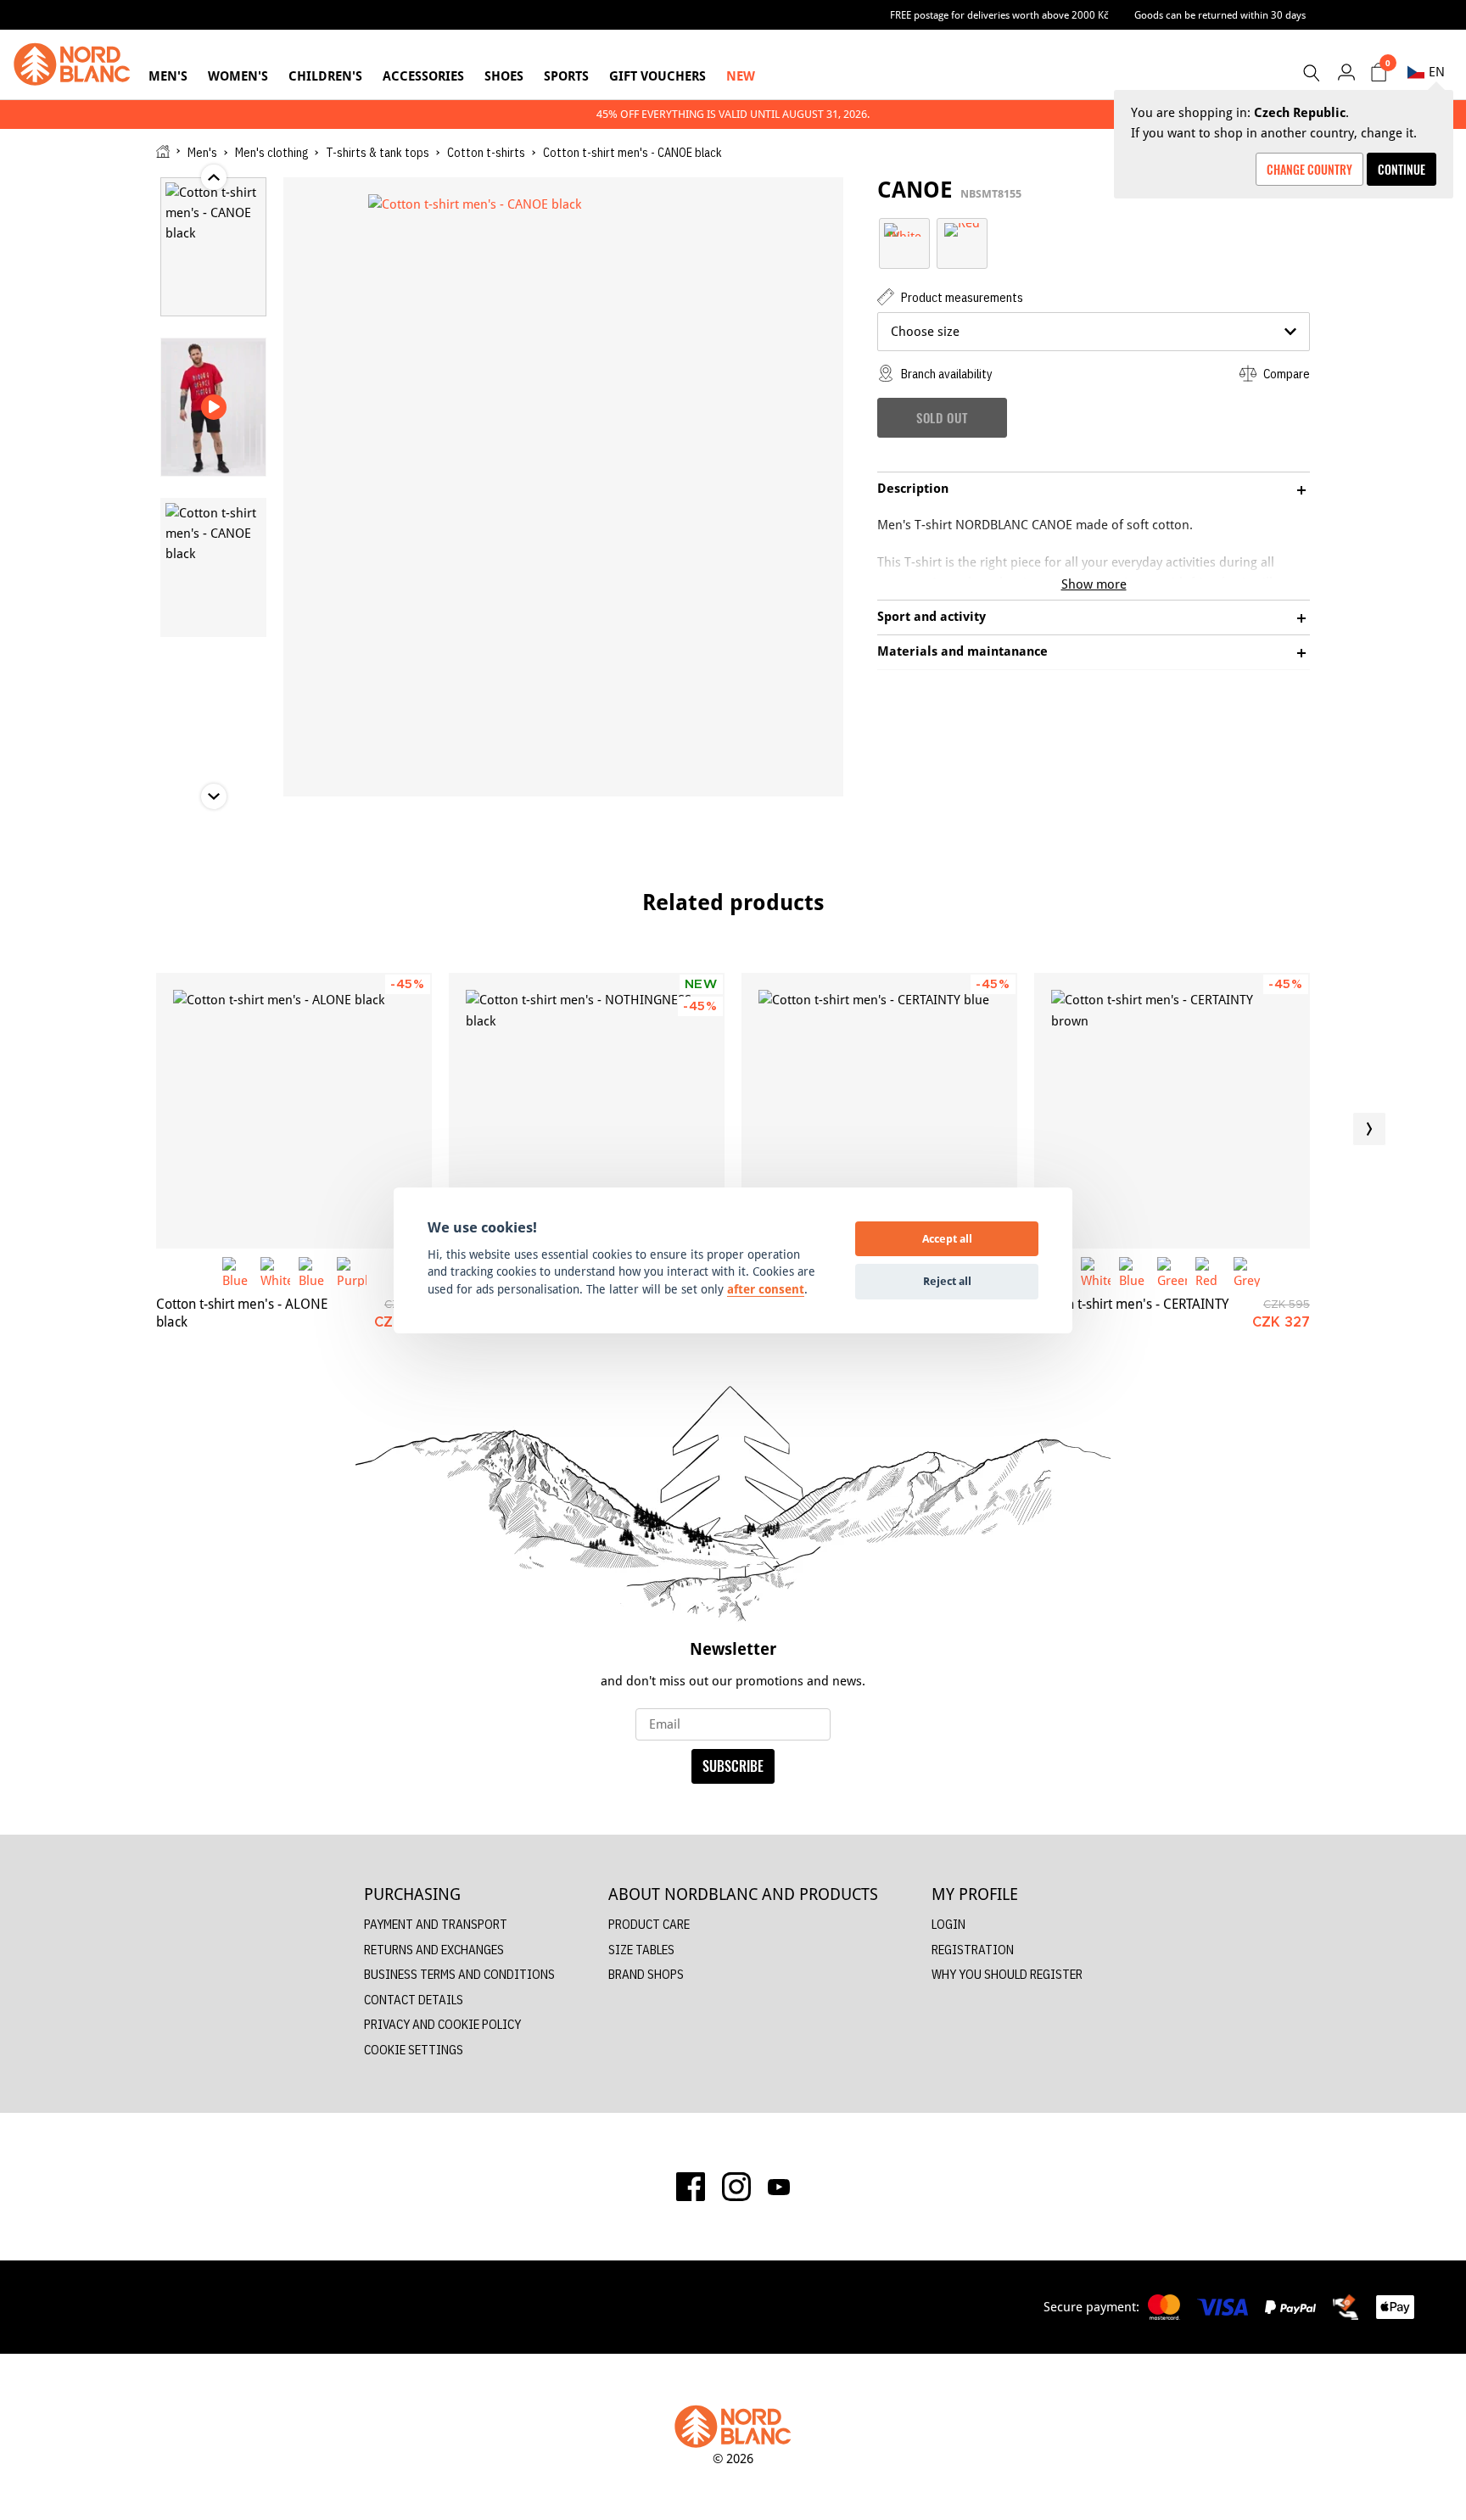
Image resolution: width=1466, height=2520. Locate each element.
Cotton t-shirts (486, 153)
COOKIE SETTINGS (414, 2050)
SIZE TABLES (641, 1950)
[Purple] (352, 1272)
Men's (168, 76)
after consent (766, 1289)
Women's (238, 76)
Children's (325, 76)
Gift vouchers (657, 76)
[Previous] (97, 1129)
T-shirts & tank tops (378, 153)
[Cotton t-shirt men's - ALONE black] (294, 1111)
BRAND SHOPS (646, 1974)
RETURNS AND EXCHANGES (434, 1950)
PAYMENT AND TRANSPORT (436, 1924)
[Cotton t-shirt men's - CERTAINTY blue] (879, 1111)
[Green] (1172, 1272)
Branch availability (946, 374)
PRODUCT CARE (649, 1924)
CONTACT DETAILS (414, 2000)
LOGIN (948, 1924)
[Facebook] (691, 2187)
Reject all (947, 1281)
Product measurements (961, 297)
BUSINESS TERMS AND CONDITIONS (459, 1974)
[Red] (962, 229)
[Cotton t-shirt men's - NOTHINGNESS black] (587, 1111)
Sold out (942, 417)
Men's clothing (271, 153)
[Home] (163, 151)
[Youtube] (779, 2187)
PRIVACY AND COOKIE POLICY (442, 2024)
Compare (1285, 374)
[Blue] (237, 1272)
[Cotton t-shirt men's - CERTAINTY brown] (1172, 1111)
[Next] (1369, 1129)
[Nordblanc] (72, 64)
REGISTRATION (973, 1950)
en (1437, 72)
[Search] (1311, 73)
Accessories (423, 76)
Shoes (504, 76)
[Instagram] (736, 2187)
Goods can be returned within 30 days (1220, 15)
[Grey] (1248, 1272)
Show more (1094, 584)
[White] (904, 229)
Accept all (947, 1238)
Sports (566, 76)
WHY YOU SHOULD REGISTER (1007, 1974)
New (741, 76)
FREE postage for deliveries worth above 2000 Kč (999, 15)
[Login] (1346, 72)
